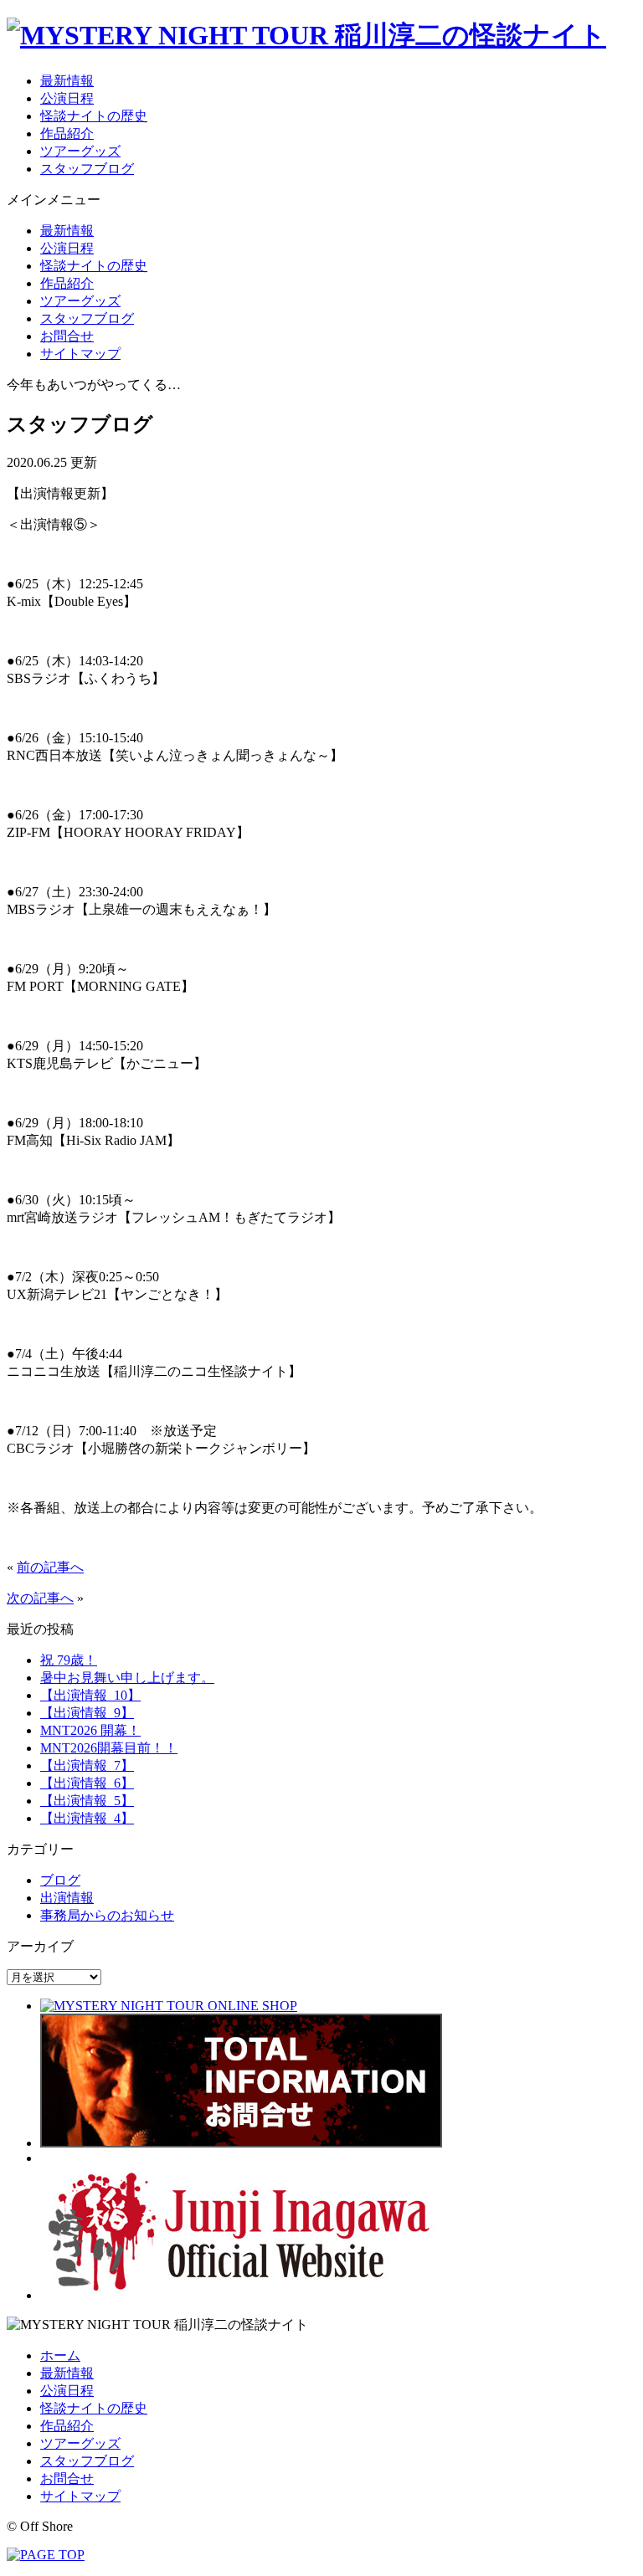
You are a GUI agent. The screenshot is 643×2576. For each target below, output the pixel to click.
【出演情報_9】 (87, 1713)
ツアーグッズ (80, 151)
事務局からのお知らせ (107, 1915)
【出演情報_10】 (90, 1695)
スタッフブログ (87, 169)
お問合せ (67, 336)
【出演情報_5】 (87, 1801)
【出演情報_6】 (87, 1783)
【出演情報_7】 (87, 1765)
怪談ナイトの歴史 (94, 116)
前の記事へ (50, 1567)
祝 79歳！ (69, 1660)
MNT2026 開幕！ (90, 1730)
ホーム (60, 2355)
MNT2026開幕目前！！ (109, 1748)
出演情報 (67, 1898)
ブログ (60, 1880)
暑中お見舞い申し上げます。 (127, 1678)
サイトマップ (80, 354)
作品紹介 (67, 133)
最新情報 (67, 81)
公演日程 (67, 98)
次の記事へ (40, 1598)
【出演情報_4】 (87, 1818)
